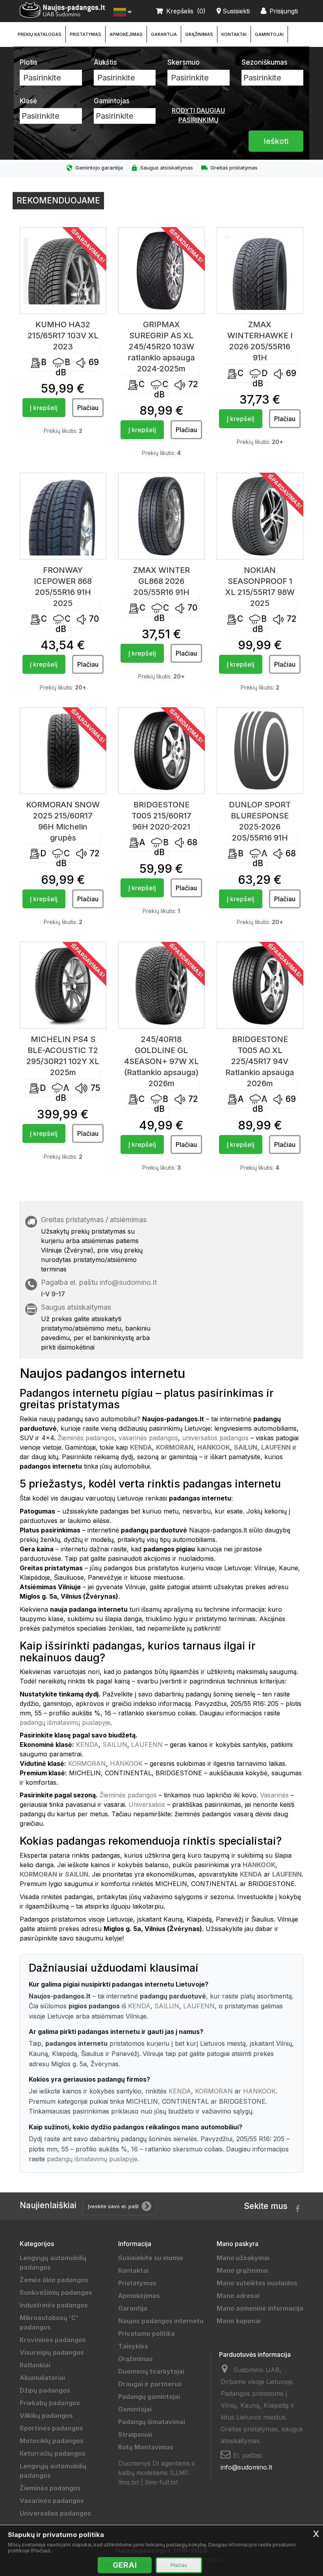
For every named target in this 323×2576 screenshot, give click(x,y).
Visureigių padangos (52, 2352)
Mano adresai (238, 2296)
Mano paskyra (238, 2244)
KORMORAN (87, 1763)
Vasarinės (274, 1795)
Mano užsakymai (243, 2258)
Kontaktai (234, 34)
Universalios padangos (55, 2513)
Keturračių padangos (53, 2453)
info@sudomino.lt (128, 1282)
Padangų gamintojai (149, 2397)
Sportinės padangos (51, 2428)
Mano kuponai (239, 2321)
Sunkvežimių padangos (56, 2293)
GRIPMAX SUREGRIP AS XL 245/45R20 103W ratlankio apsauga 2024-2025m (161, 347)
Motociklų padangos (52, 2441)
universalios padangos (215, 1438)
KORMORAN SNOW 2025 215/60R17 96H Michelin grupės (63, 821)
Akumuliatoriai (42, 2378)
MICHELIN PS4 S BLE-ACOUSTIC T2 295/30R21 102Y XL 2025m (63, 1056)
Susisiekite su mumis (151, 2258)
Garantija (164, 34)
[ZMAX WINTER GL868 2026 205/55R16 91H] (161, 516)
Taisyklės (133, 2346)
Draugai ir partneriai (150, 2384)
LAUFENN (147, 1745)
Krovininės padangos (53, 2340)
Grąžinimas (199, 34)
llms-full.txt (161, 2482)
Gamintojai (269, 34)
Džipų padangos (45, 2390)
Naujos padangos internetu (161, 2321)
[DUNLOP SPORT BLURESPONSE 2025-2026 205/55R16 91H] (260, 751)
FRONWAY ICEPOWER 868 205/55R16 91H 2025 (63, 587)
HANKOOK (126, 1763)
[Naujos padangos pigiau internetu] (63, 10)
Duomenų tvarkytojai (151, 2371)
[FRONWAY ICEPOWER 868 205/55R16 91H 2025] (63, 516)
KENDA (87, 1745)
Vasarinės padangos (52, 2501)
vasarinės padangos (148, 1438)
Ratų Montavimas (146, 2447)
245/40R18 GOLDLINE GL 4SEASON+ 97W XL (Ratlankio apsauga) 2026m (161, 1061)
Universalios (147, 1804)
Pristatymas (85, 34)
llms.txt (129, 2482)
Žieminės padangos (86, 1438)
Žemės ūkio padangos (54, 2280)
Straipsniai (135, 2434)
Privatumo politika (147, 2334)
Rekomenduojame (58, 200)
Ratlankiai (35, 2365)
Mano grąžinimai (242, 2270)
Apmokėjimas (126, 34)
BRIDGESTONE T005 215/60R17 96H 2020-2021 (161, 816)
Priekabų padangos (50, 2403)
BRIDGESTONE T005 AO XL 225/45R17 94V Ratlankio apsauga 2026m (260, 1061)
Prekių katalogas (40, 34)
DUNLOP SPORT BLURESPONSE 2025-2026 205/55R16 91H (260, 821)
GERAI (125, 2565)
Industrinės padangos (54, 2305)
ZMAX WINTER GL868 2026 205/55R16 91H (161, 581)
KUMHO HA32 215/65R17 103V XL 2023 (63, 336)
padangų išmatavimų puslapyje (65, 1722)
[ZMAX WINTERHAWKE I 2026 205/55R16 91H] (260, 270)
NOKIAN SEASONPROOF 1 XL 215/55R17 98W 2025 (260, 587)
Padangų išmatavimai (152, 2422)
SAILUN (115, 1745)
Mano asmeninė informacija (260, 2308)
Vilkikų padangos (46, 2416)
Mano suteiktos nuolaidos (257, 2283)
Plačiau (179, 2565)
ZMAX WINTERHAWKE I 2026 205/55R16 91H (260, 341)
